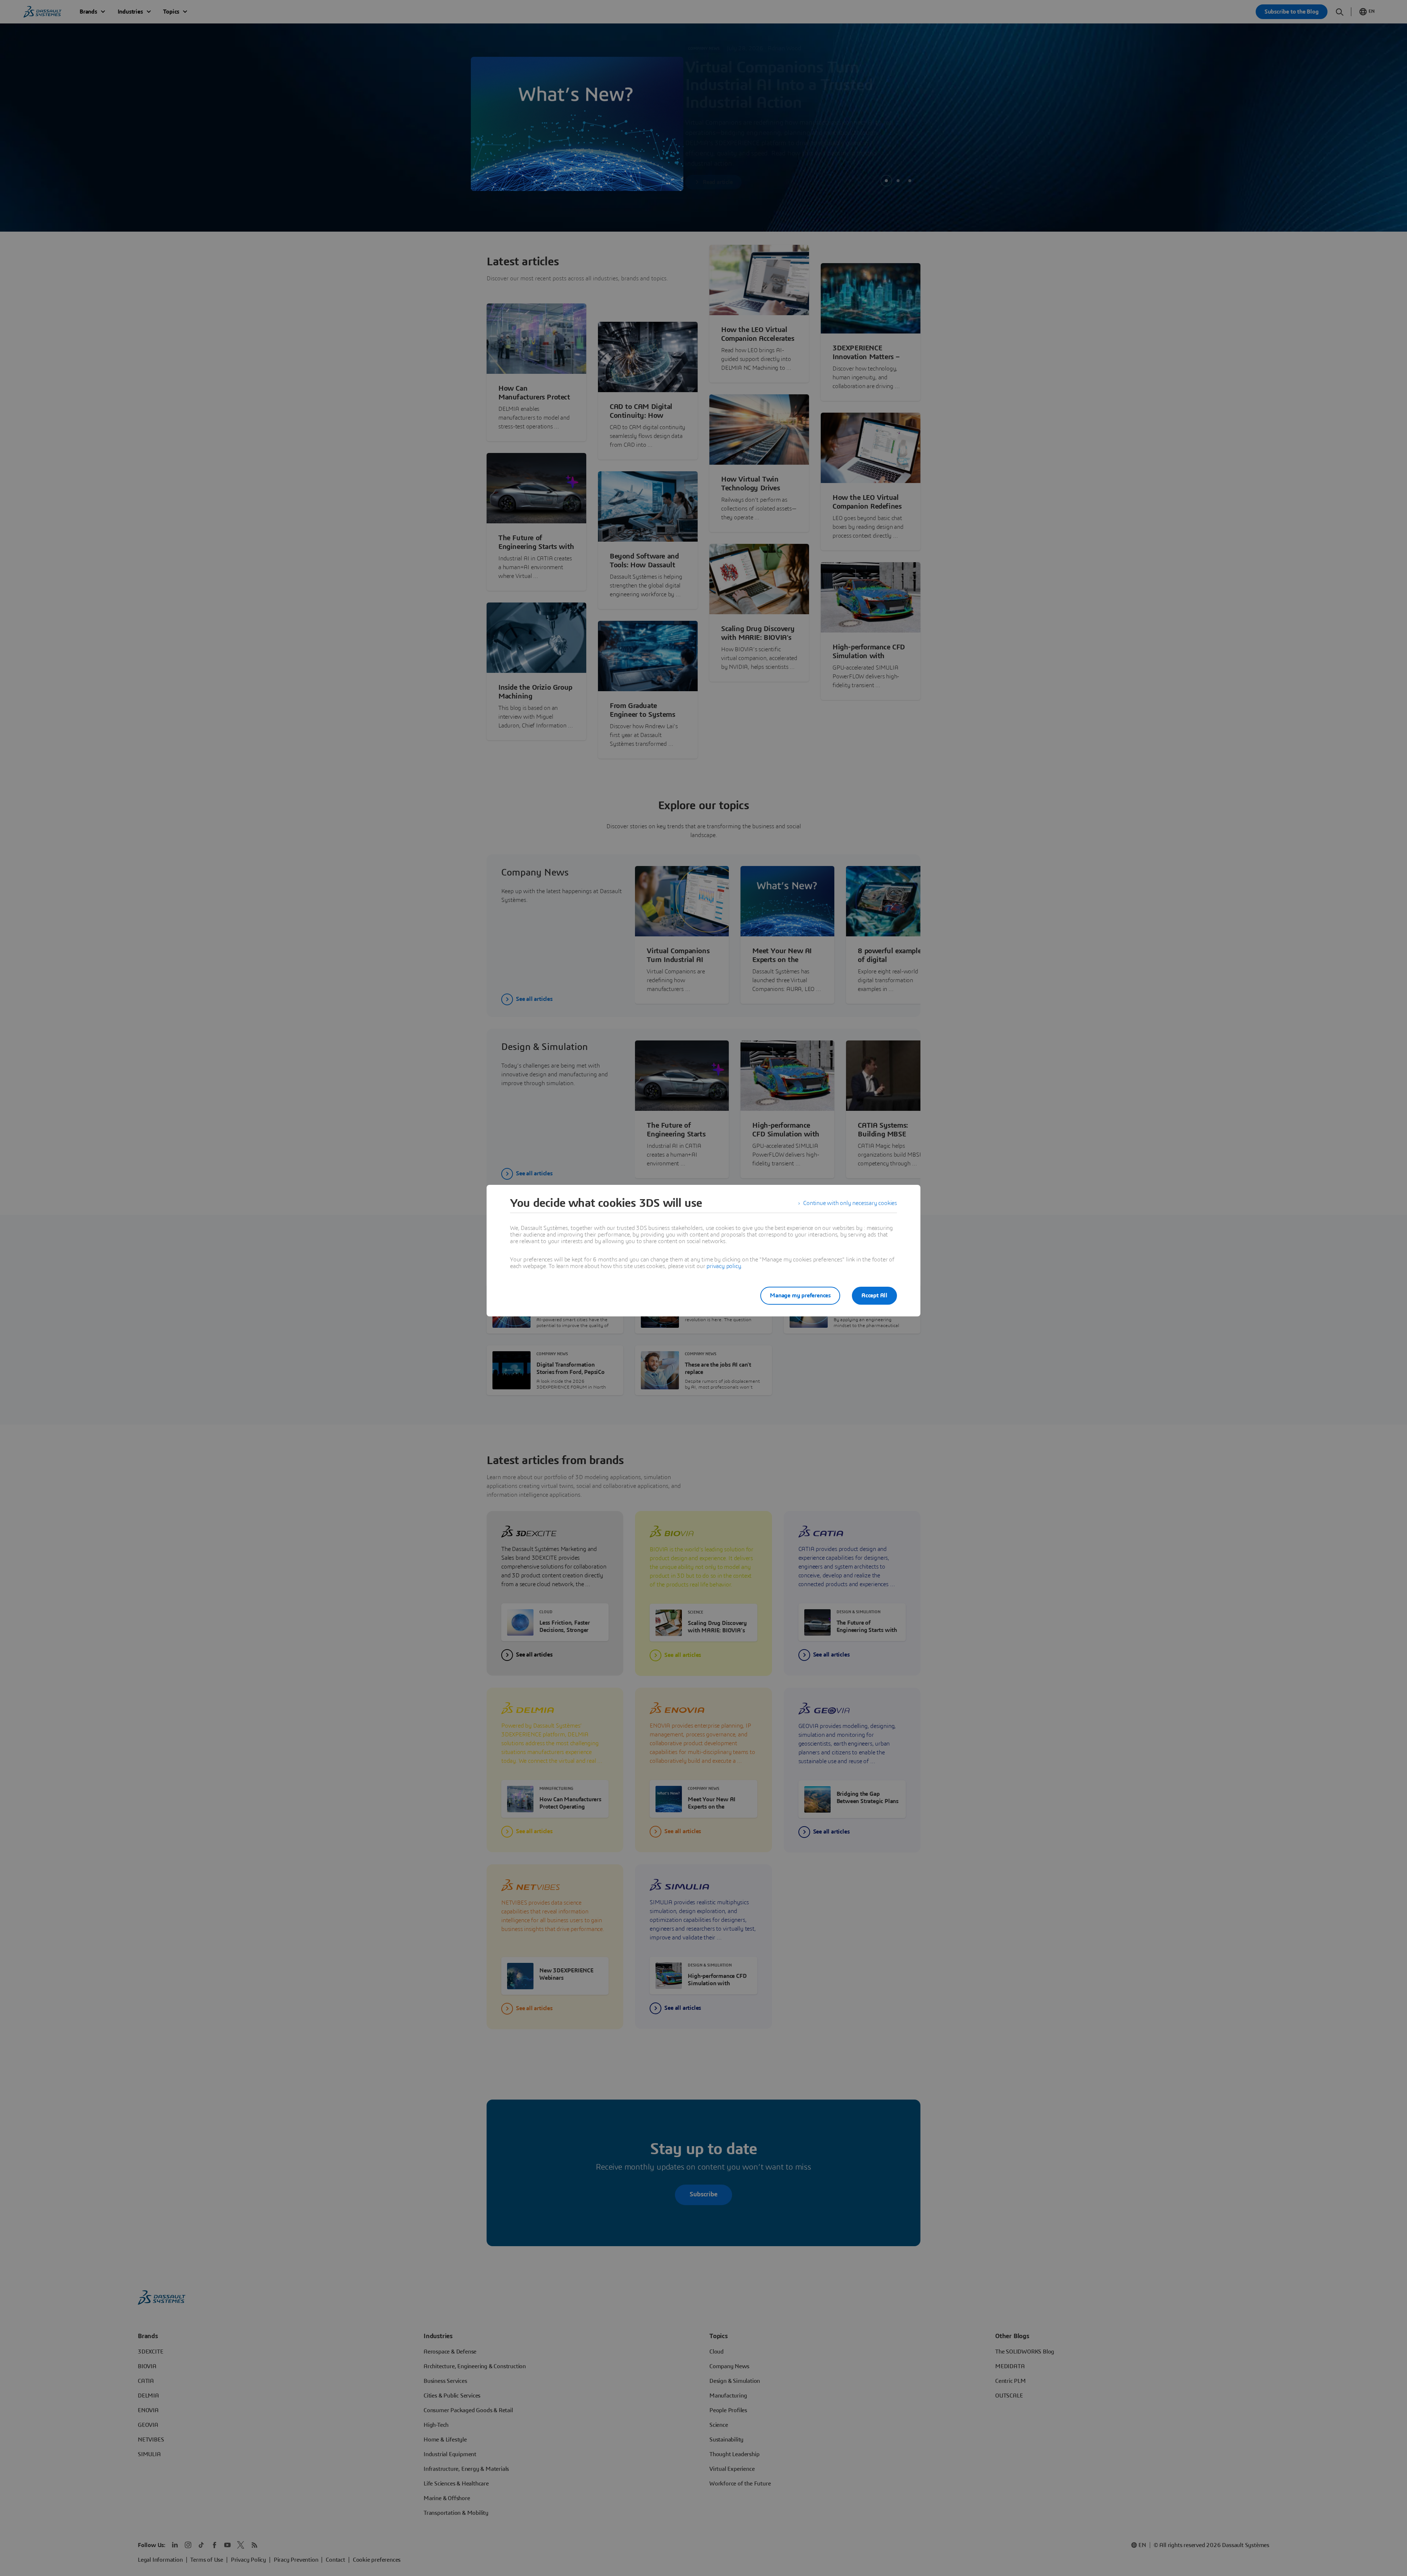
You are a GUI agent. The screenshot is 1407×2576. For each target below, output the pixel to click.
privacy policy (724, 1266)
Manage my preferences (800, 1296)
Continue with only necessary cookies (850, 1203)
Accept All (874, 1296)
